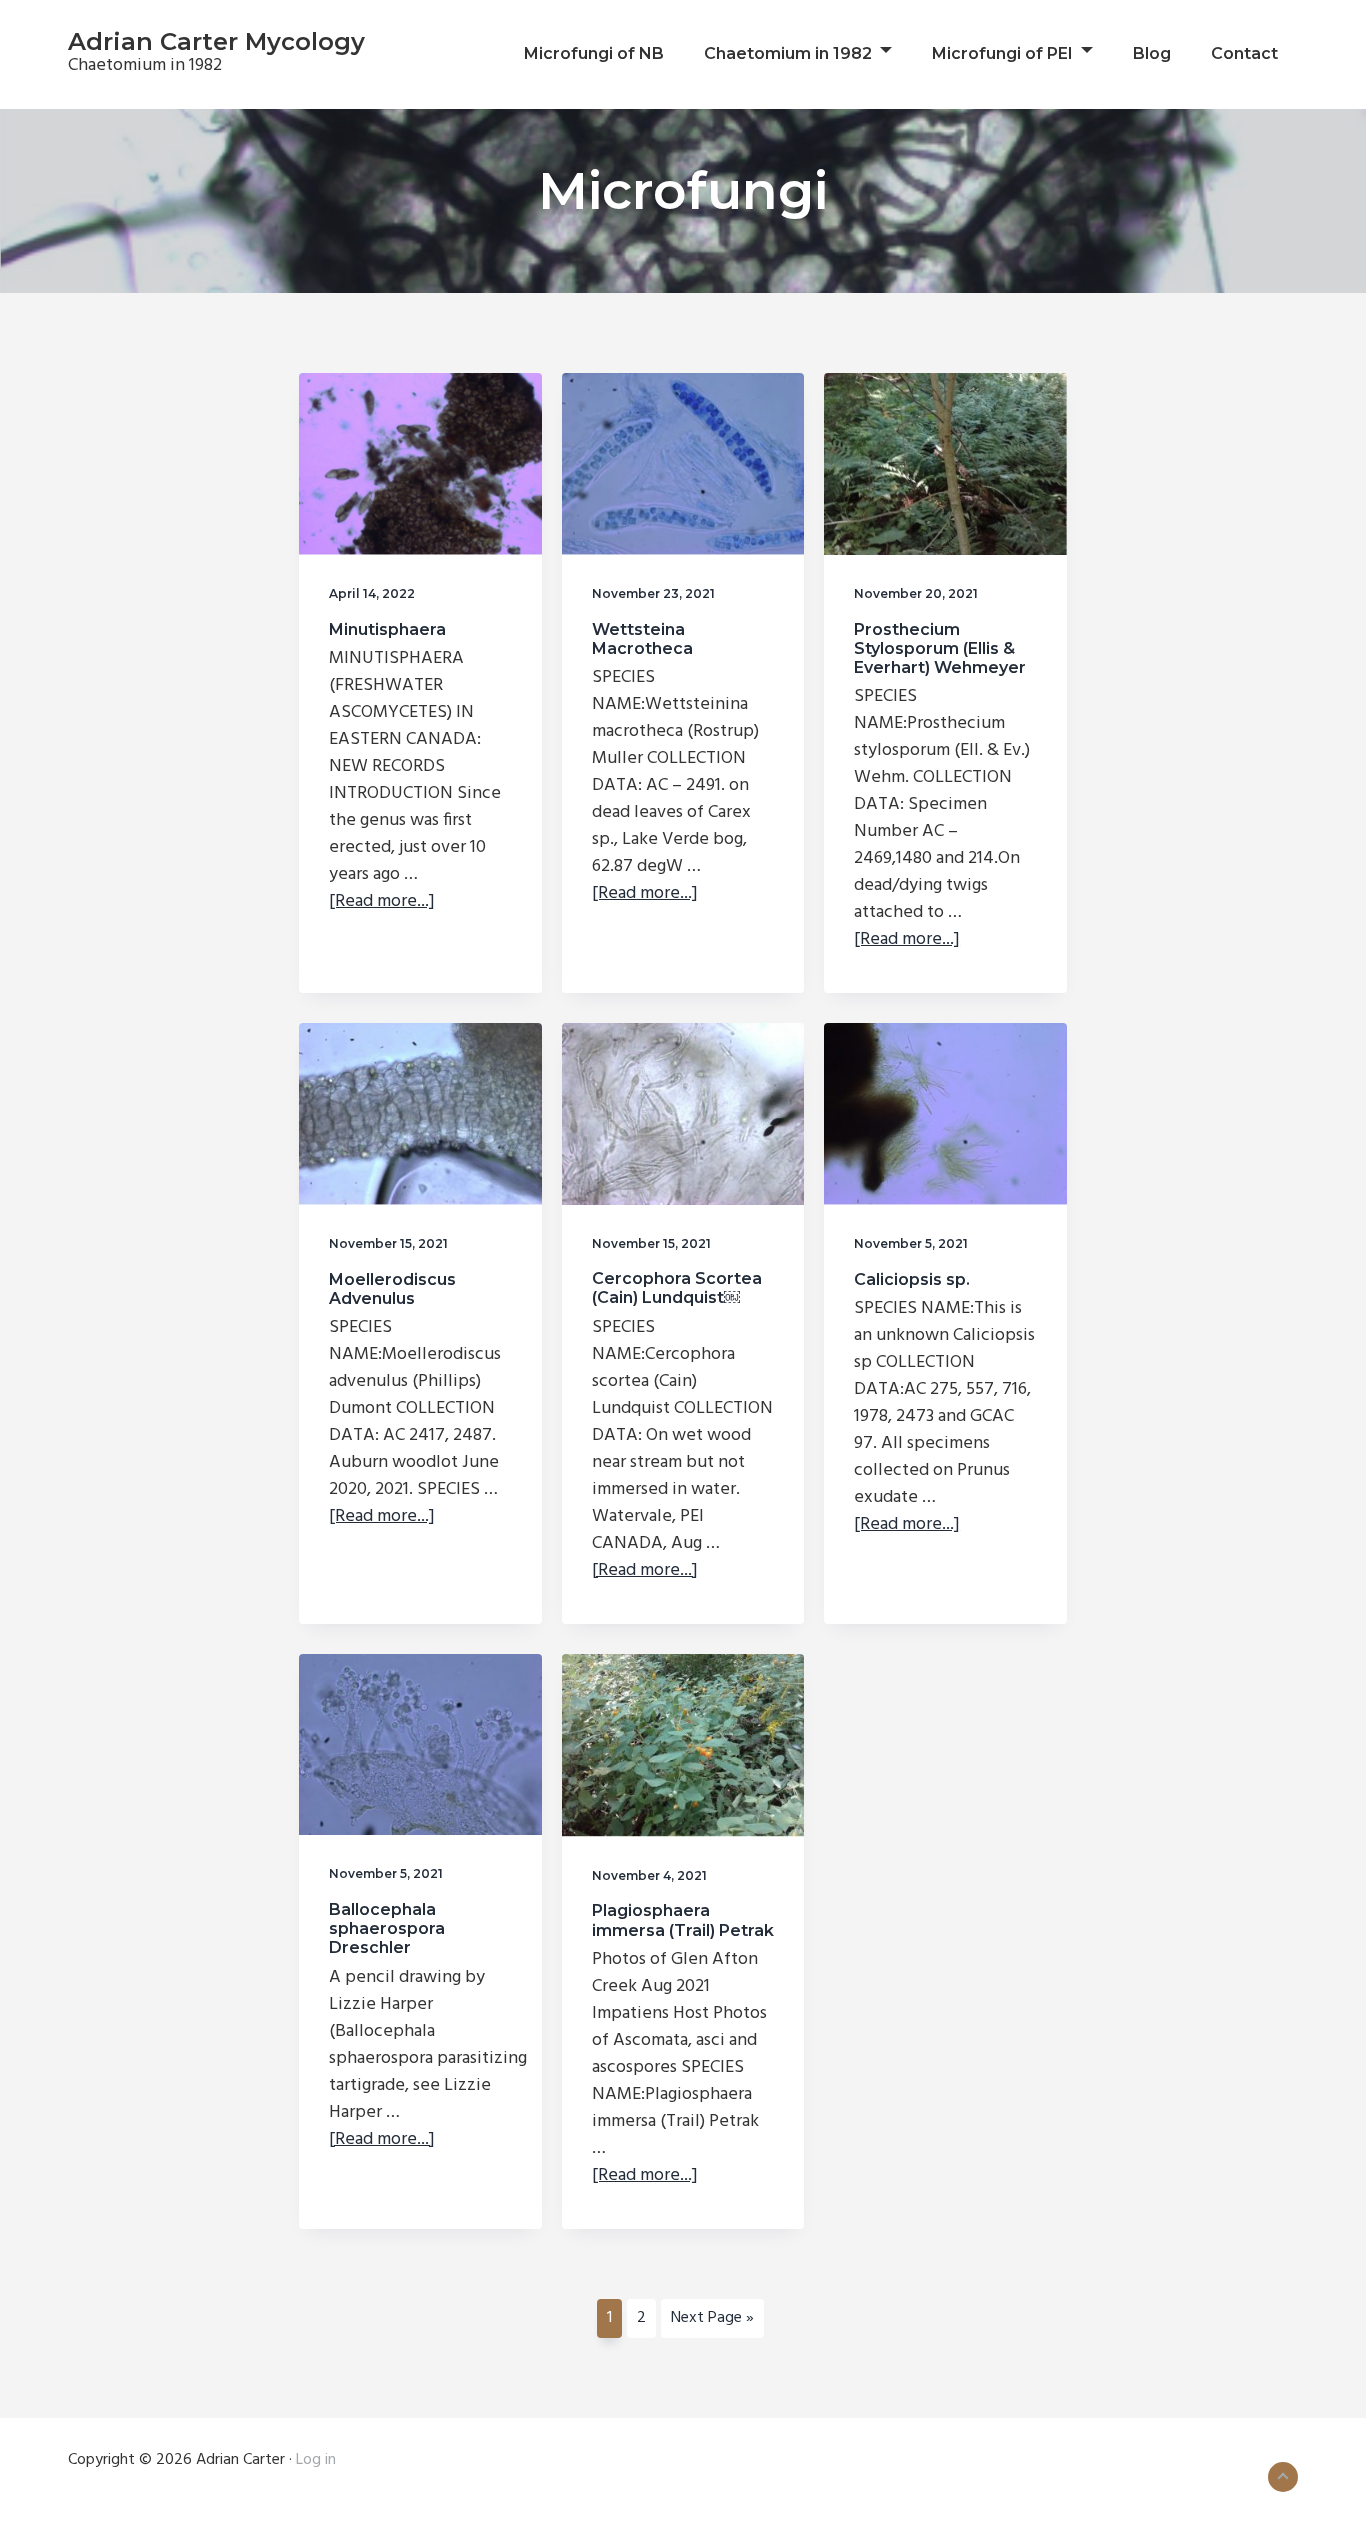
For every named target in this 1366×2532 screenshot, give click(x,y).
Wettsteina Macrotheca (642, 639)
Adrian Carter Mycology (216, 41)
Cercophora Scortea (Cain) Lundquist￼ (677, 1288)
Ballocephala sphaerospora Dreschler (387, 1928)
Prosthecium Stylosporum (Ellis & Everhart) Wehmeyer (940, 648)
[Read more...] (382, 901)
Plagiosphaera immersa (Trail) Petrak (683, 1920)
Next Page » (712, 2321)
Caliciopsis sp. (912, 1279)
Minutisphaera (387, 629)
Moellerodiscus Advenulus (392, 1289)
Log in (316, 2460)
